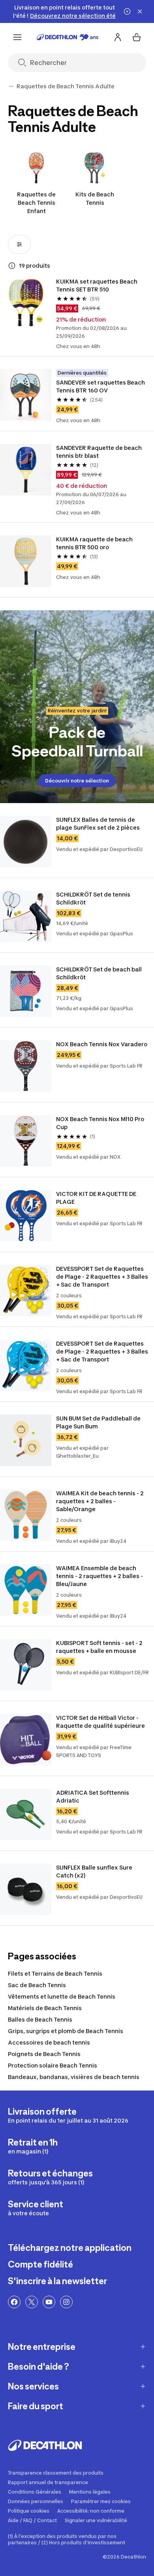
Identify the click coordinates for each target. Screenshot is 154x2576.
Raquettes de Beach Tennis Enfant (36, 203)
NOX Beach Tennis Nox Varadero (102, 1044)
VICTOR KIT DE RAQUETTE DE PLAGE (97, 1198)
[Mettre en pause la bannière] (127, 11)
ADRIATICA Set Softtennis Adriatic (93, 1796)
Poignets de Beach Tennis (44, 2054)
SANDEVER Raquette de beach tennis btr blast (100, 452)
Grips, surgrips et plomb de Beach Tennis (66, 2031)
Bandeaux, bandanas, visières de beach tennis (74, 2077)
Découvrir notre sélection (77, 781)
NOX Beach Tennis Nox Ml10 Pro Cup (101, 1123)
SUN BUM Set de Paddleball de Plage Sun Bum (99, 1422)
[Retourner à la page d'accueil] (68, 37)
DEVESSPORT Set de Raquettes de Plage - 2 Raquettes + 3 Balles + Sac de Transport (103, 1277)
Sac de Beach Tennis (37, 1985)
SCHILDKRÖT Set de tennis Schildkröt (94, 898)
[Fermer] (140, 11)
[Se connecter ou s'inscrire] (118, 37)
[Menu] (17, 37)
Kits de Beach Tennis (95, 198)
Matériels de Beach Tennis (45, 2008)
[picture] (26, 303)
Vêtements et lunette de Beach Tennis (62, 1996)
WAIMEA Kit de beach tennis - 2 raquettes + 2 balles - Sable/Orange (100, 1501)
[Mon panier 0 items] (137, 37)
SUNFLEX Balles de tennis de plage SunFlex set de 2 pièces (98, 823)
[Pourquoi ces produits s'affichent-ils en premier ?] (12, 266)
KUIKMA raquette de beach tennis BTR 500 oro (95, 543)
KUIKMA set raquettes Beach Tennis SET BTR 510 (97, 285)
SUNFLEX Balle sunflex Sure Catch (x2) (95, 1871)
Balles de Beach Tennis (40, 2019)
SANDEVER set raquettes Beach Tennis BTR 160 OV (101, 386)
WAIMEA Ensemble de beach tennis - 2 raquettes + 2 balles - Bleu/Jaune (100, 1576)
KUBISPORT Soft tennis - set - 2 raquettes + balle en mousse (100, 1647)
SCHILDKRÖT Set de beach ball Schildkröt (100, 973)
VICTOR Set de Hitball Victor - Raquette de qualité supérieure (100, 1722)
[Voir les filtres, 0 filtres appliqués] (19, 244)
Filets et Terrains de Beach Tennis (55, 1973)
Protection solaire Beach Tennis (53, 2065)
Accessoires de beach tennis (49, 2042)
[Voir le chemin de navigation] (11, 86)
